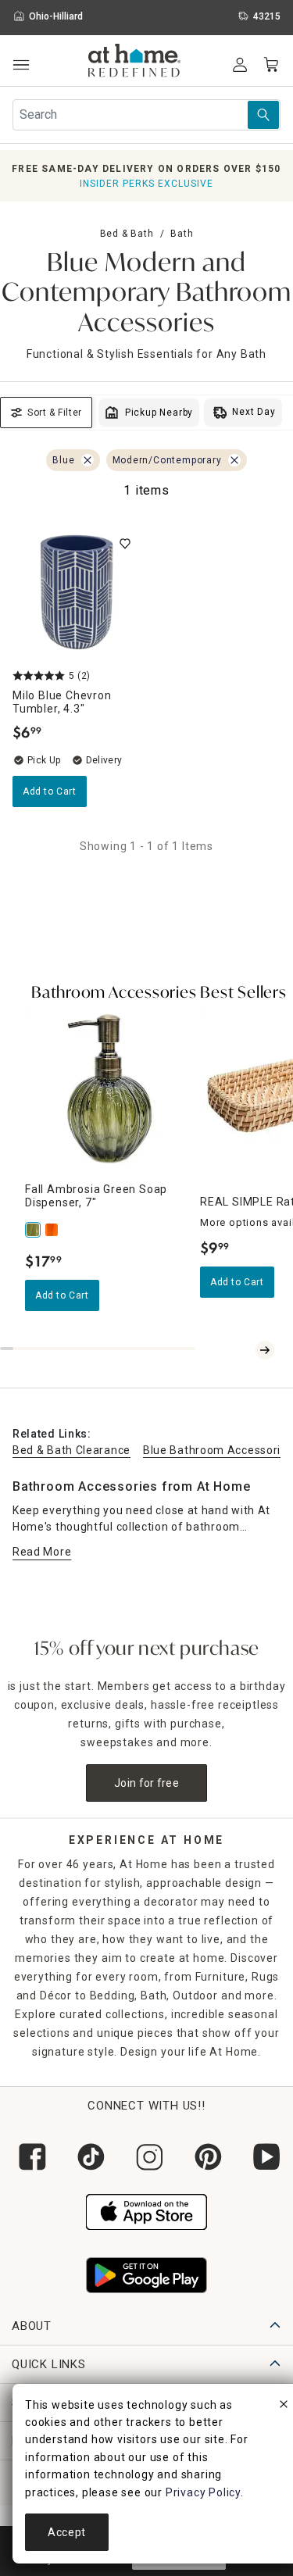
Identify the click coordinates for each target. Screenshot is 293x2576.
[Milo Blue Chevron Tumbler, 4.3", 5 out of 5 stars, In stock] (77, 592)
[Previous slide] (246, 1350)
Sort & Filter (55, 413)
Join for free (146, 1783)
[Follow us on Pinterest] (205, 2157)
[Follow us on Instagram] (146, 2157)
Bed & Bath (127, 234)
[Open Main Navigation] (21, 65)
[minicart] (271, 65)
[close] (284, 2406)
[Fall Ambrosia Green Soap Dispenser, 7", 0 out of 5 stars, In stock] (106, 1089)
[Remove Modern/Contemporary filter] (234, 460)
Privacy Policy (203, 2492)
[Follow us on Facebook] (29, 2157)
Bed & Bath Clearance (71, 1450)
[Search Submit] (263, 115)
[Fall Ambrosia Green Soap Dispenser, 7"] (34, 1230)
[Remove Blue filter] (88, 460)
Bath (182, 234)
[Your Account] (240, 65)
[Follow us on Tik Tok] (88, 2157)
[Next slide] (265, 1350)
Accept (67, 2532)
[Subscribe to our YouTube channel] (264, 2157)
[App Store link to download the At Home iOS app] (146, 2210)
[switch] (125, 544)
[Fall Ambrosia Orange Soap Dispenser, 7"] (53, 1230)
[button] (135, 63)
